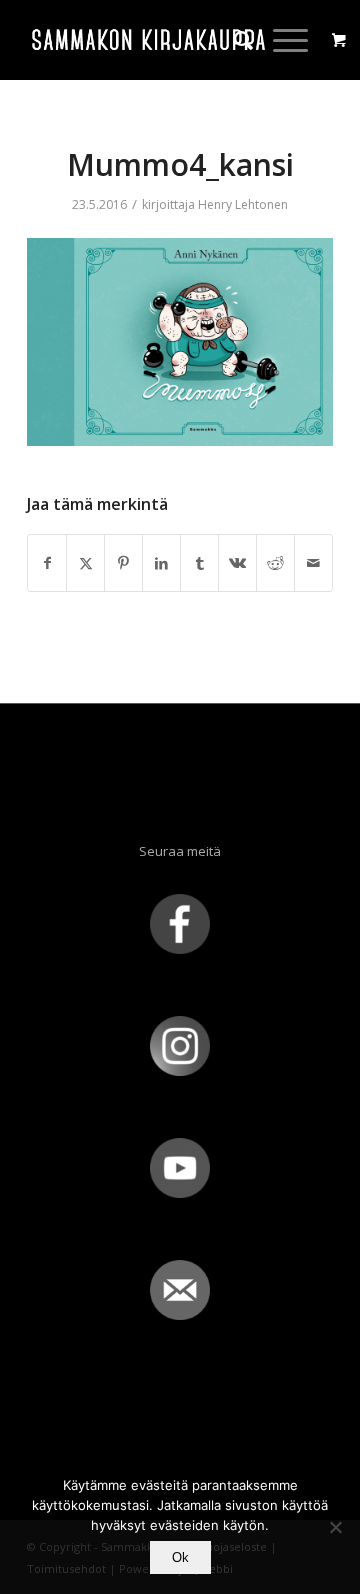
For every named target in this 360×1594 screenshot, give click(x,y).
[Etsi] (233, 40)
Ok (180, 1557)
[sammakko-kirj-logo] (149, 40)
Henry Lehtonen (243, 204)
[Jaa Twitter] (85, 563)
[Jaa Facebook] (47, 563)
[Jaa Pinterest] (123, 563)
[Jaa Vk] (237, 563)
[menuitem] (233, 40)
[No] (335, 1527)
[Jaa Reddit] (275, 563)
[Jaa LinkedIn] (161, 563)
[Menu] (280, 40)
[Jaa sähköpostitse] (313, 563)
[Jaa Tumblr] (199, 563)
